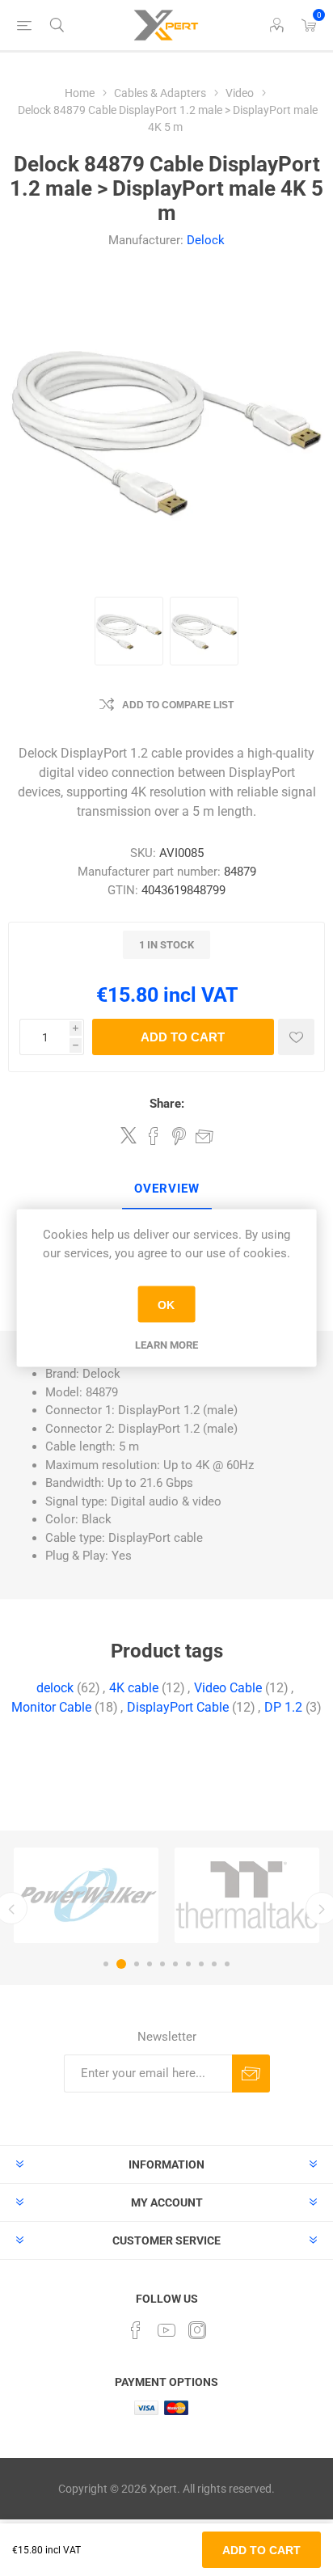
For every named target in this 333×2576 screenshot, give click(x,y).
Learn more (166, 1345)
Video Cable (228, 1688)
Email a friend (204, 1136)
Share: (167, 1104)
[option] (86, 1895)
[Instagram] (197, 2330)
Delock (206, 240)
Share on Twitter (129, 1135)
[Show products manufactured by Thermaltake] (247, 1895)
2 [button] (121, 1964)
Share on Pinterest (179, 1136)
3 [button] (137, 1964)
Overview (167, 1189)
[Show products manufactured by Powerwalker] (86, 1895)
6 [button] (175, 1964)
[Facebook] (136, 2330)
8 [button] (201, 1964)
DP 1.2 (283, 1707)
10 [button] (227, 1964)
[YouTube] (166, 2330)
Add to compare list (178, 705)
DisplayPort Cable (178, 1707)
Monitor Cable (51, 1707)
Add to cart (183, 1037)
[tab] (166, 1189)
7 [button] (188, 1964)
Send (251, 2073)
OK (166, 1304)
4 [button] (150, 1964)
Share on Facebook (154, 1136)
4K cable (134, 1688)
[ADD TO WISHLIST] (296, 1037)
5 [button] (162, 1964)
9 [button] (214, 1964)
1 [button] (106, 1964)
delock (55, 1688)
